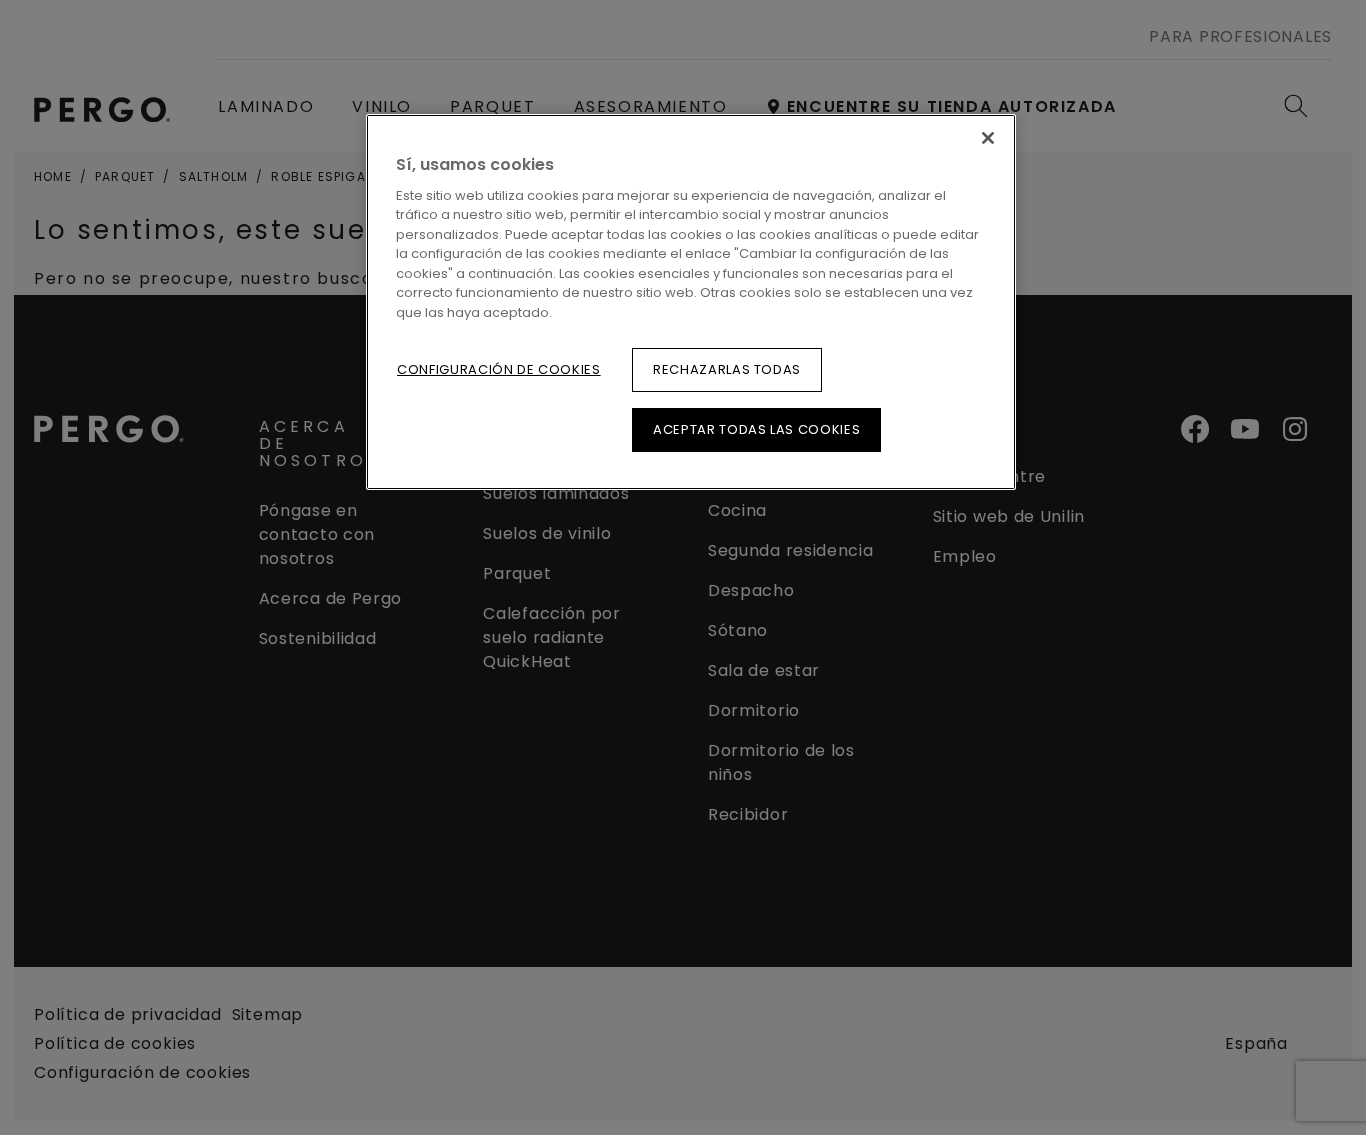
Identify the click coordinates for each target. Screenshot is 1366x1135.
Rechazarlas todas (727, 369)
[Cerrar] (988, 138)
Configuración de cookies (499, 369)
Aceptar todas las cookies (756, 429)
